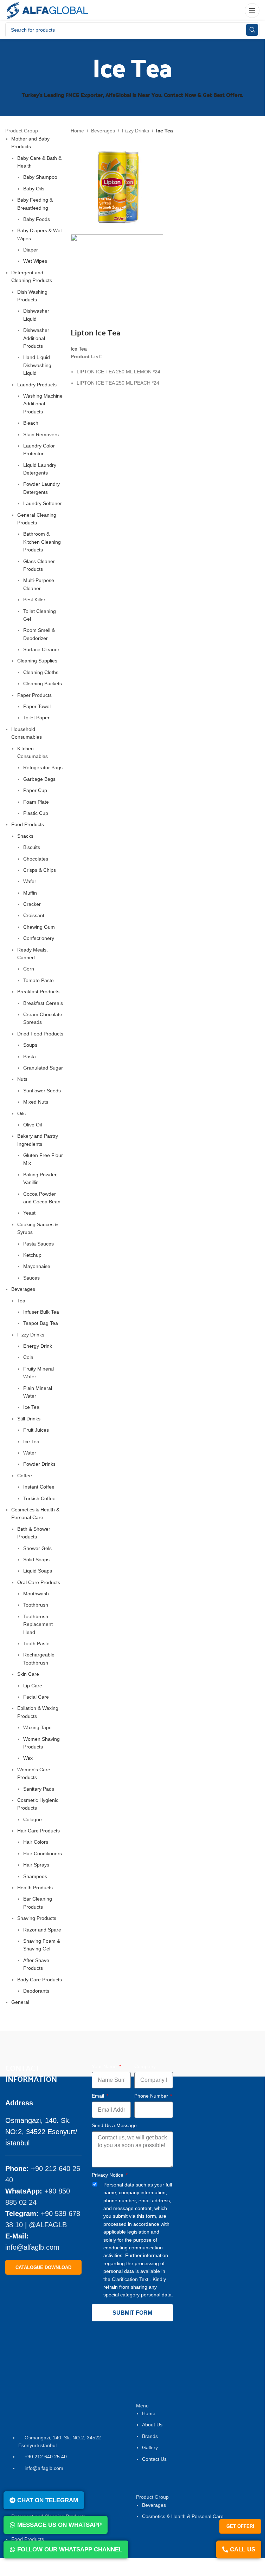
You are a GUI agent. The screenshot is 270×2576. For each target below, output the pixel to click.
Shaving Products (37, 1918)
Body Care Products (40, 1980)
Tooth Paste (36, 1643)
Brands (150, 2436)
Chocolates (36, 859)
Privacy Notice (108, 2175)
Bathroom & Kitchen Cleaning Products (42, 542)
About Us (152, 2425)
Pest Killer (34, 600)
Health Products (35, 1888)
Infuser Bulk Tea (41, 1312)
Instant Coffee (39, 1487)
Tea (21, 1301)
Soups (30, 1045)
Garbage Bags (39, 779)
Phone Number (152, 2096)
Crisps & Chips (40, 870)
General (20, 2002)
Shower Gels (37, 1548)
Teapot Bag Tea (41, 1323)
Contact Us (154, 2459)
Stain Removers (41, 434)
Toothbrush (36, 1605)
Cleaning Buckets (43, 684)
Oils (21, 1113)
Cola (28, 1357)
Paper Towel (37, 706)
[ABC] (200, 2052)
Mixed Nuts (36, 1102)
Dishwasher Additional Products (36, 338)
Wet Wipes (35, 261)
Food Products (28, 824)
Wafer (30, 881)
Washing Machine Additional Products (43, 404)
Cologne (33, 1819)
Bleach (31, 423)
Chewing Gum (39, 927)
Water (30, 1453)
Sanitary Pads (39, 1789)
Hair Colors (36, 1842)
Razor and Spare (42, 1930)
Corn (29, 969)
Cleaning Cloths (41, 672)
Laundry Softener (43, 503)
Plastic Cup (36, 813)
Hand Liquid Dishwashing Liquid (37, 365)
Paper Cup (35, 790)
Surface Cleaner (41, 649)
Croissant (34, 915)
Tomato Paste (38, 980)
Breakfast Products (38, 992)
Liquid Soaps (38, 1571)
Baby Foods (37, 219)
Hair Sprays (36, 1865)
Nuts (22, 1079)
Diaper (31, 250)
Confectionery (39, 938)
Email (99, 2096)
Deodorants (36, 1991)
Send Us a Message (114, 2125)
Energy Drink (38, 1346)
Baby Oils (34, 189)
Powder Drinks (39, 1464)
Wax (28, 1758)
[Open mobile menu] (252, 11)
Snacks (25, 836)
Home (77, 131)
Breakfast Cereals (43, 1003)
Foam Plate (36, 802)
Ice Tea (31, 1407)
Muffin (30, 893)
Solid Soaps (36, 1560)
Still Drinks (29, 1419)
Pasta (30, 1057)
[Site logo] (47, 10)
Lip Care (33, 1686)
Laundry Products (37, 385)
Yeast (29, 1213)
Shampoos (35, 1876)
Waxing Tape (37, 1727)
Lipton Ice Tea (95, 332)
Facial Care (36, 1697)
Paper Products (34, 695)
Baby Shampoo (40, 177)
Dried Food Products (40, 1034)
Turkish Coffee (39, 1498)
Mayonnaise (37, 1266)
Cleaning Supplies (37, 661)
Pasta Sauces (38, 1244)
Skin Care (28, 1674)
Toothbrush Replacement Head (38, 1624)
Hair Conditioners (43, 1853)
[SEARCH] (252, 30)
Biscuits (32, 847)
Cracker (32, 904)
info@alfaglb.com (32, 2247)
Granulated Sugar (43, 1068)
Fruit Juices (36, 1430)
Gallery (150, 2447)
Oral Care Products (39, 1582)
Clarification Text (131, 2279)
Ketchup (32, 1255)
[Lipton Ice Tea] (117, 188)
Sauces (31, 1278)
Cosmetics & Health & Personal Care (183, 2516)
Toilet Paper (36, 718)
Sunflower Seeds (42, 1091)
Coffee (25, 1476)
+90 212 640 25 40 (46, 2457)
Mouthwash (36, 1594)
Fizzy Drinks (31, 1335)
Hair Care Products (38, 1831)
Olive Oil (33, 1125)
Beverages (23, 1289)
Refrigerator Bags (43, 767)
